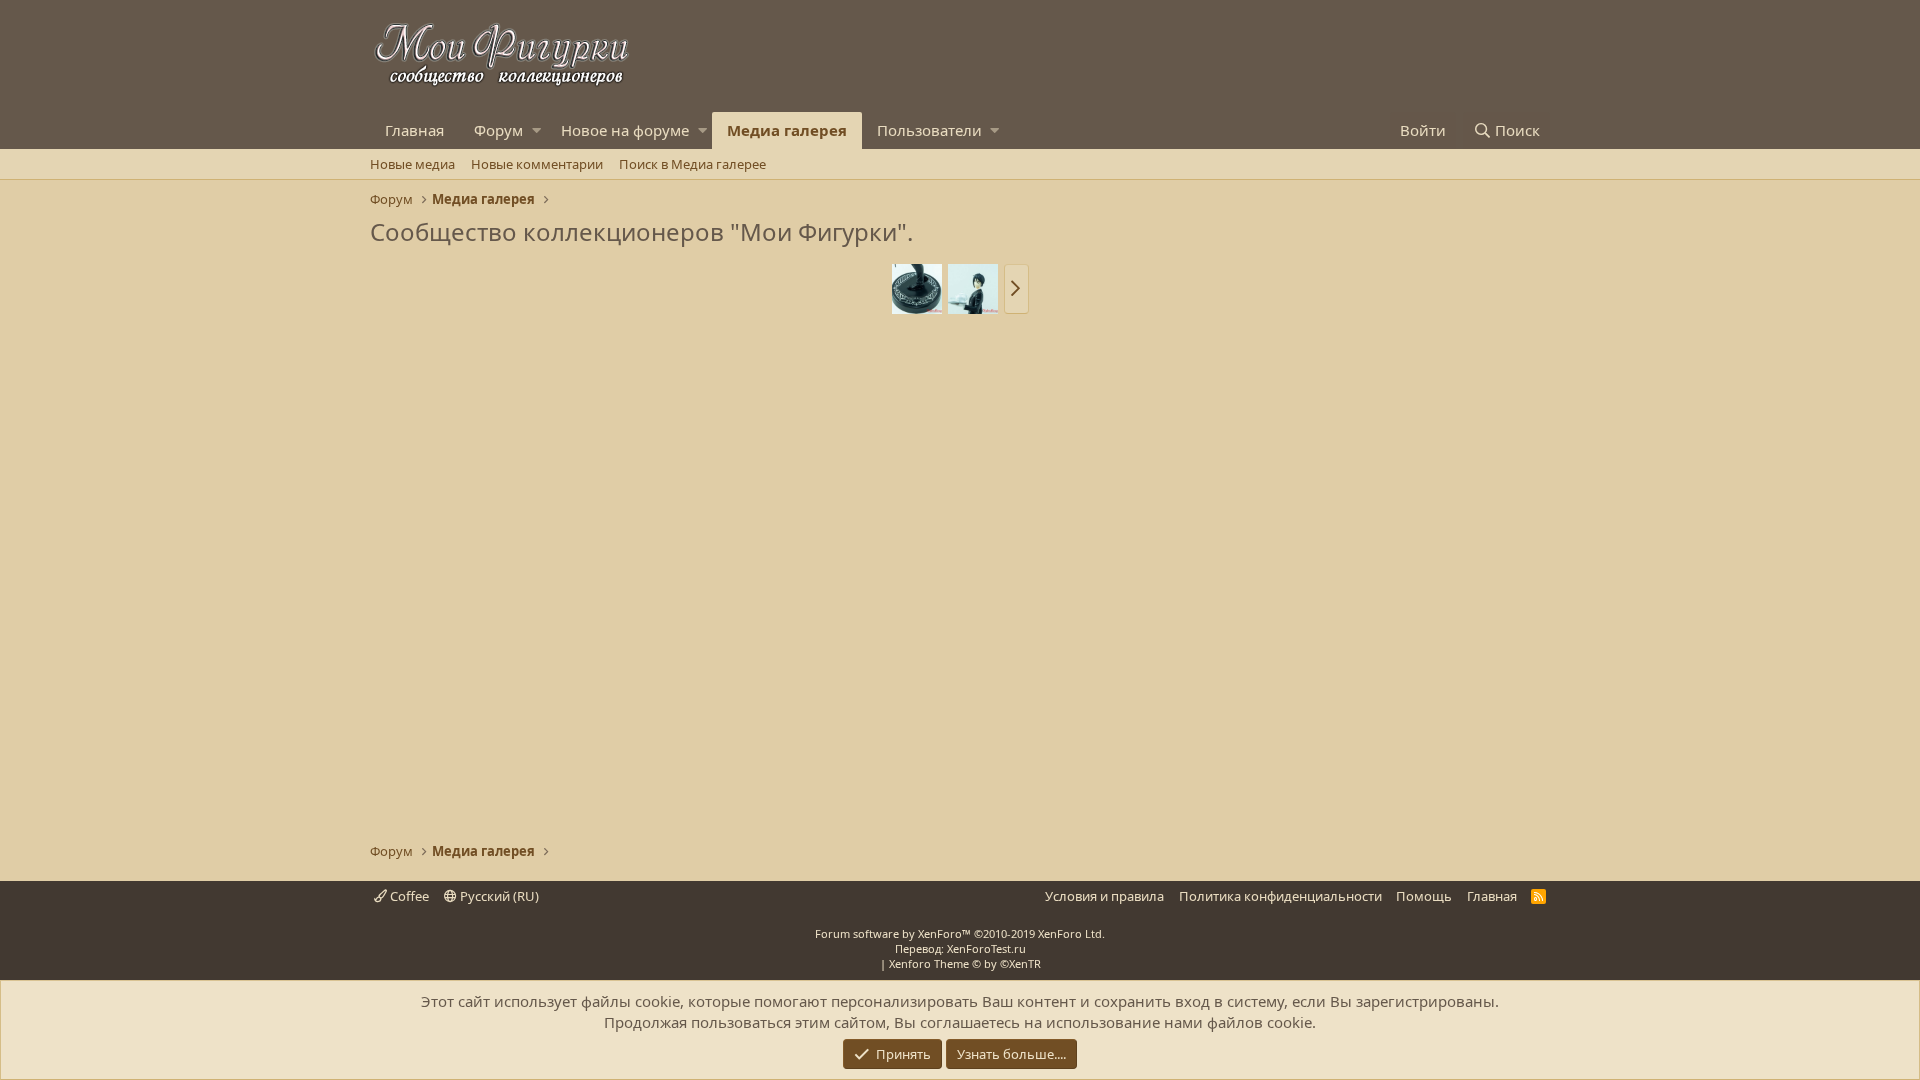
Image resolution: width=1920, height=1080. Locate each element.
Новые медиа (412, 164)
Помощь (1424, 896)
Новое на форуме (625, 130)
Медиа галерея (787, 130)
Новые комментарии (537, 164)
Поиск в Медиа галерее (692, 164)
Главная (414, 130)
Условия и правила (1104, 896)
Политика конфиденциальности (1280, 896)
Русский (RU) (498, 896)
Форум (498, 130)
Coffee (408, 896)
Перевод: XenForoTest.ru (960, 948)
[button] (536, 130)
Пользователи (929, 130)
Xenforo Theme (965, 963)
